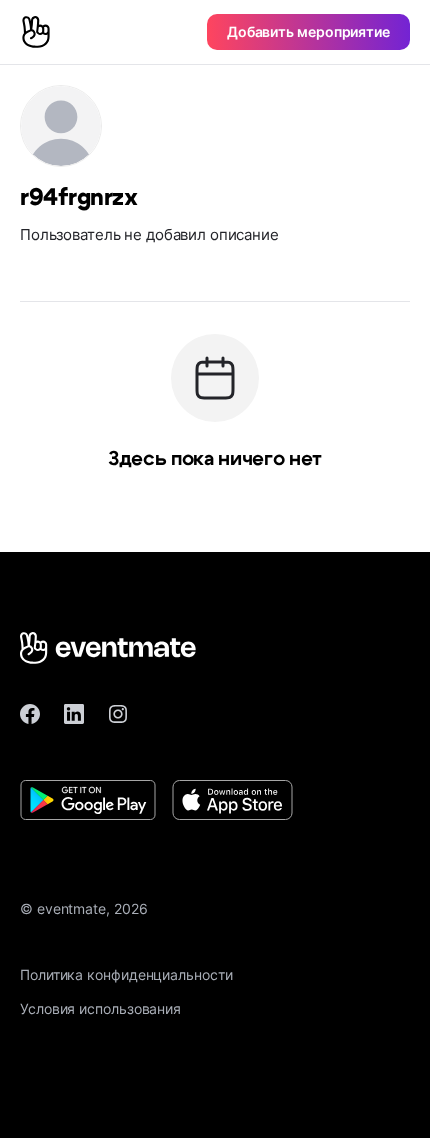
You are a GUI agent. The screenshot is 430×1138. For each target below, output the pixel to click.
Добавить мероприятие (308, 31)
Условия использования (100, 1008)
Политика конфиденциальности (126, 974)
